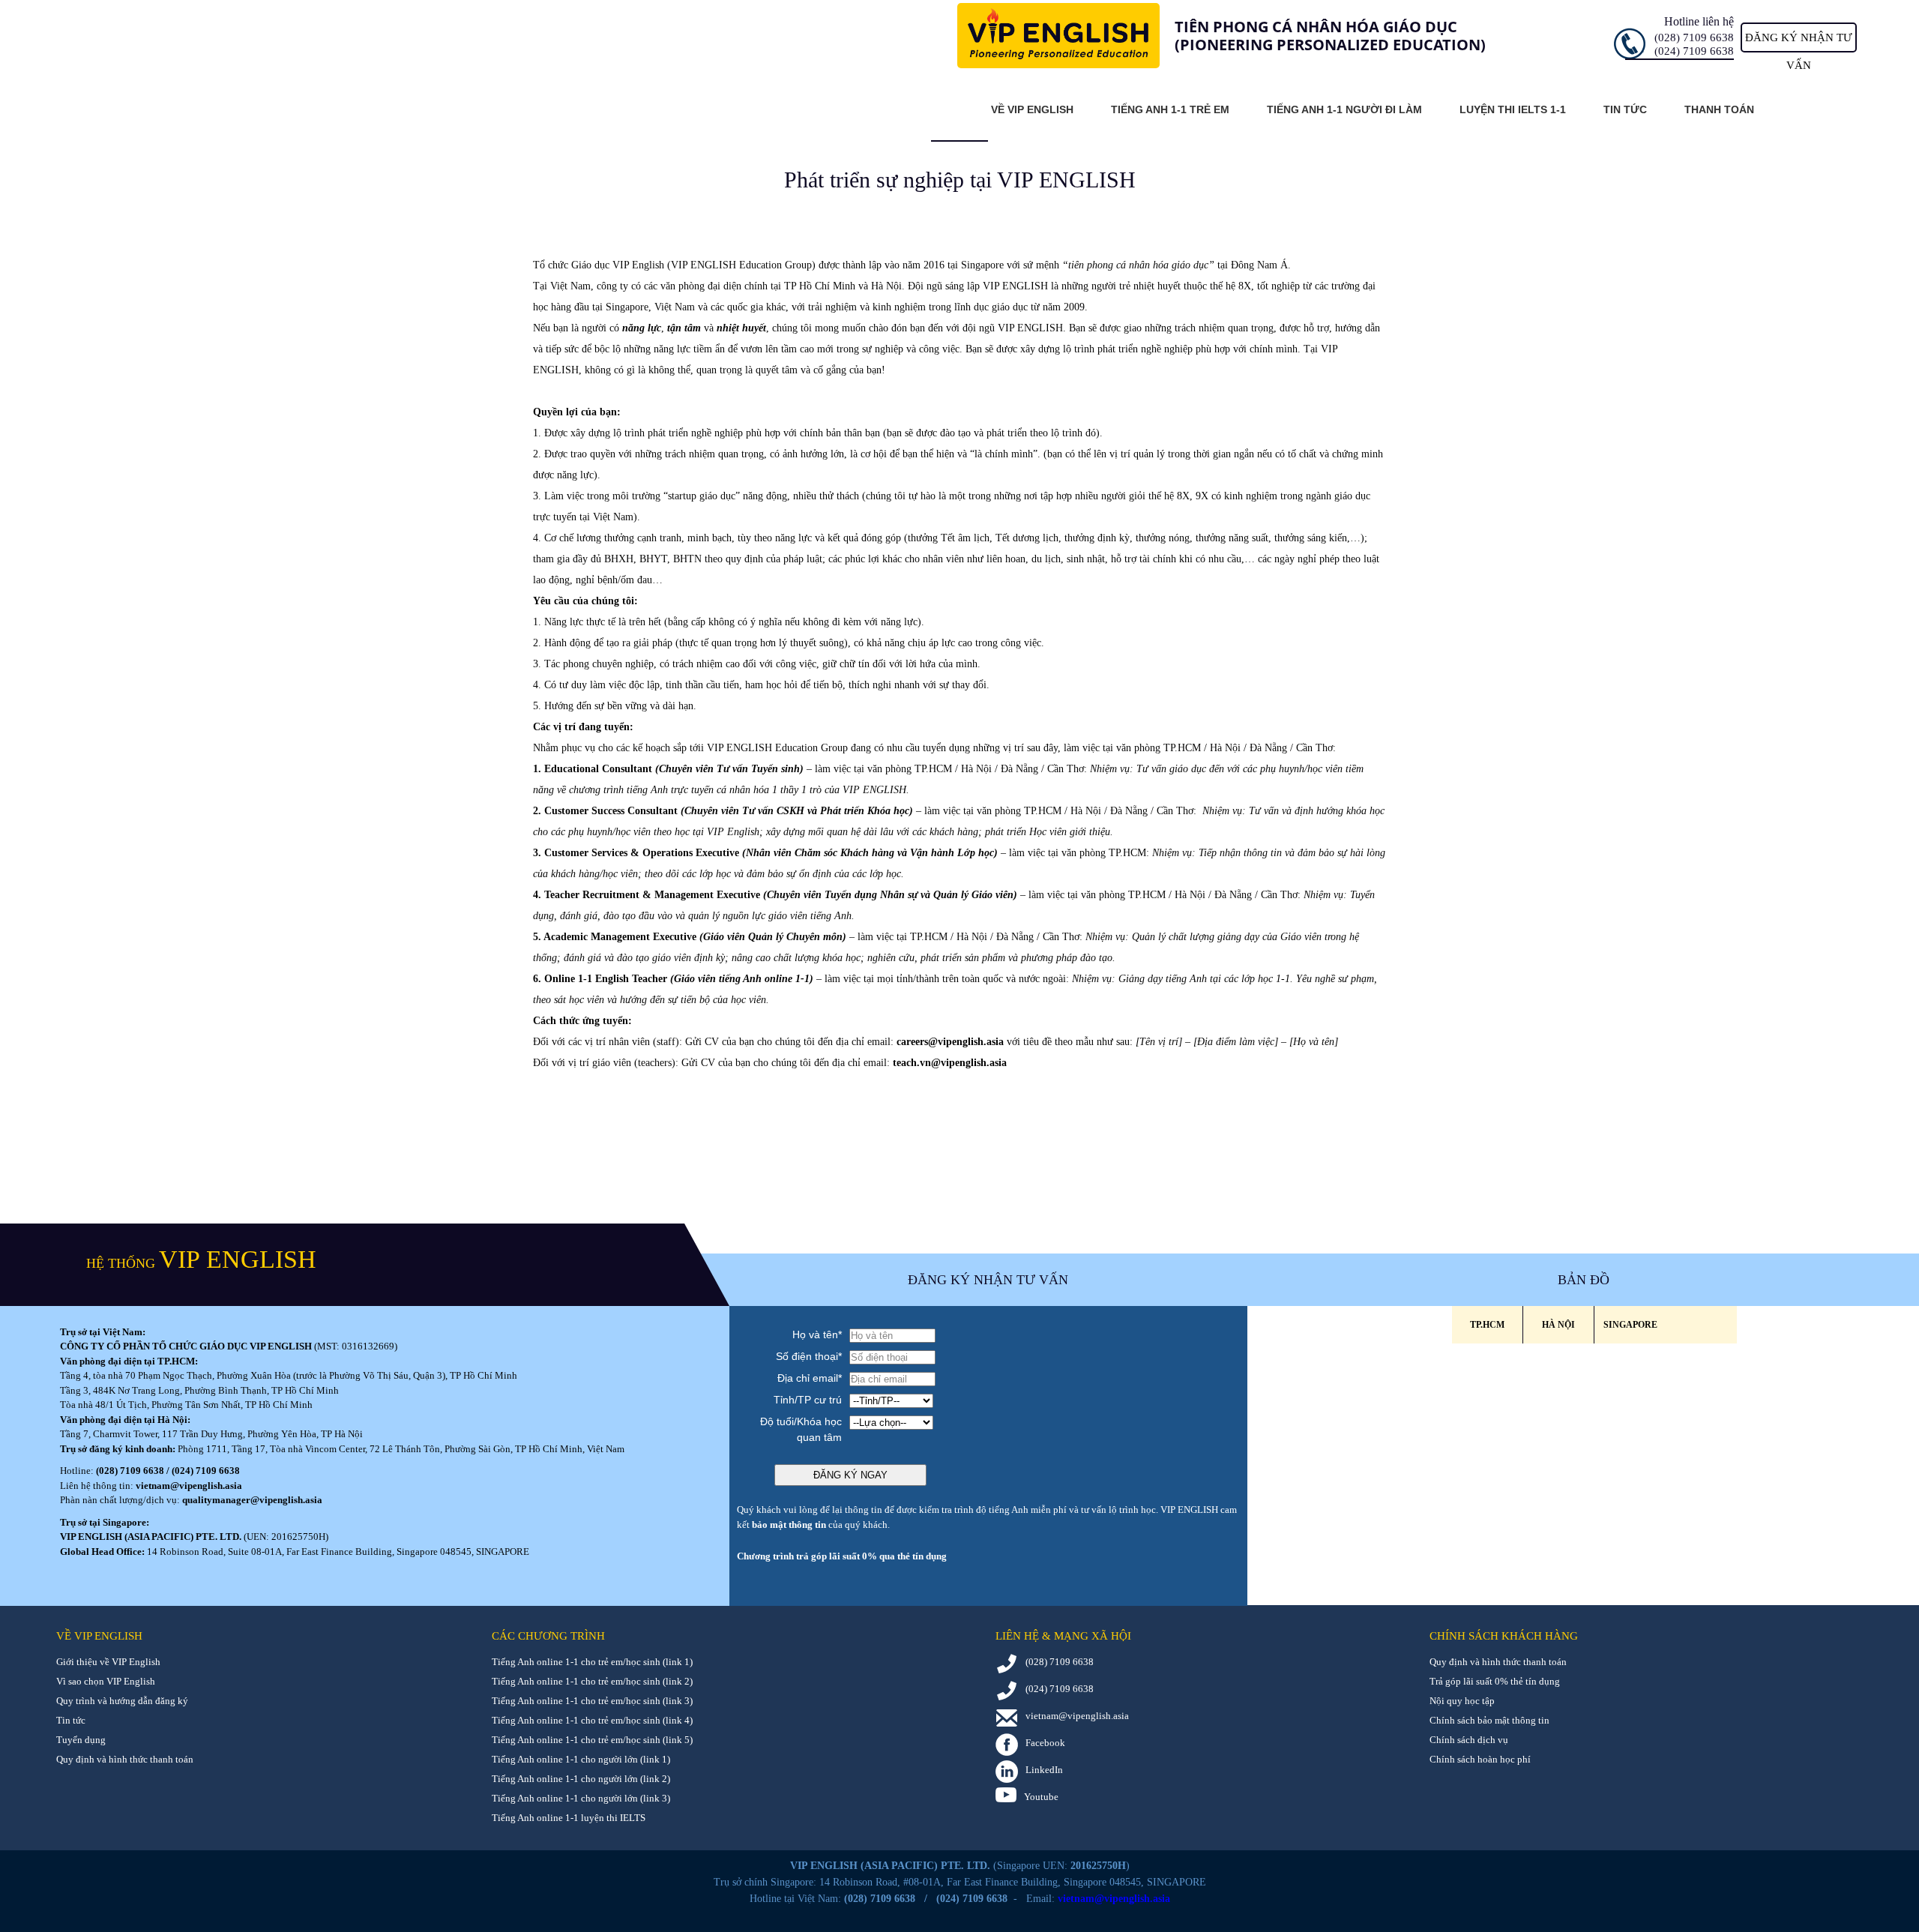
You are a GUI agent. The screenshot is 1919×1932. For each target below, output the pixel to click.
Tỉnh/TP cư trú (808, 1400)
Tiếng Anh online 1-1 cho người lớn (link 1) (581, 1759)
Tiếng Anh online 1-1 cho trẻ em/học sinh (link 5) (592, 1740)
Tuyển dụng (81, 1740)
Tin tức (1625, 109)
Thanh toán (1719, 109)
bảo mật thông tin (789, 1525)
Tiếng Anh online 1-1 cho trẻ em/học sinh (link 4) (592, 1720)
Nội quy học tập (1462, 1701)
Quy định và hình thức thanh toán (125, 1759)
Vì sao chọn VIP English (106, 1681)
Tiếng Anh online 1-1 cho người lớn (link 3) (581, 1798)
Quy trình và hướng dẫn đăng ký (122, 1701)
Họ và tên (817, 1334)
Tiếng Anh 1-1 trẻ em (1170, 109)
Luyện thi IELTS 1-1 (1513, 109)
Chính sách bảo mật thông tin (1489, 1720)
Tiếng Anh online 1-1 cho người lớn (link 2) (581, 1779)
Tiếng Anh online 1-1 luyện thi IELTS (569, 1818)
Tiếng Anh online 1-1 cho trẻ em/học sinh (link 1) (592, 1662)
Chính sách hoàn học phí (1480, 1759)
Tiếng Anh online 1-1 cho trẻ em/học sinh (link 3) (592, 1701)
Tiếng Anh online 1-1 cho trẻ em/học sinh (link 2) (592, 1681)
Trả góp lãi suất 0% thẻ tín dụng (1495, 1681)
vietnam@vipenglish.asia (189, 1486)
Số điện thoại (809, 1356)
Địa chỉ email (810, 1378)
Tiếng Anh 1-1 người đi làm (1344, 109)
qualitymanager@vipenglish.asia (252, 1500)
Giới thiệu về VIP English (108, 1662)
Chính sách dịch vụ (1469, 1740)
